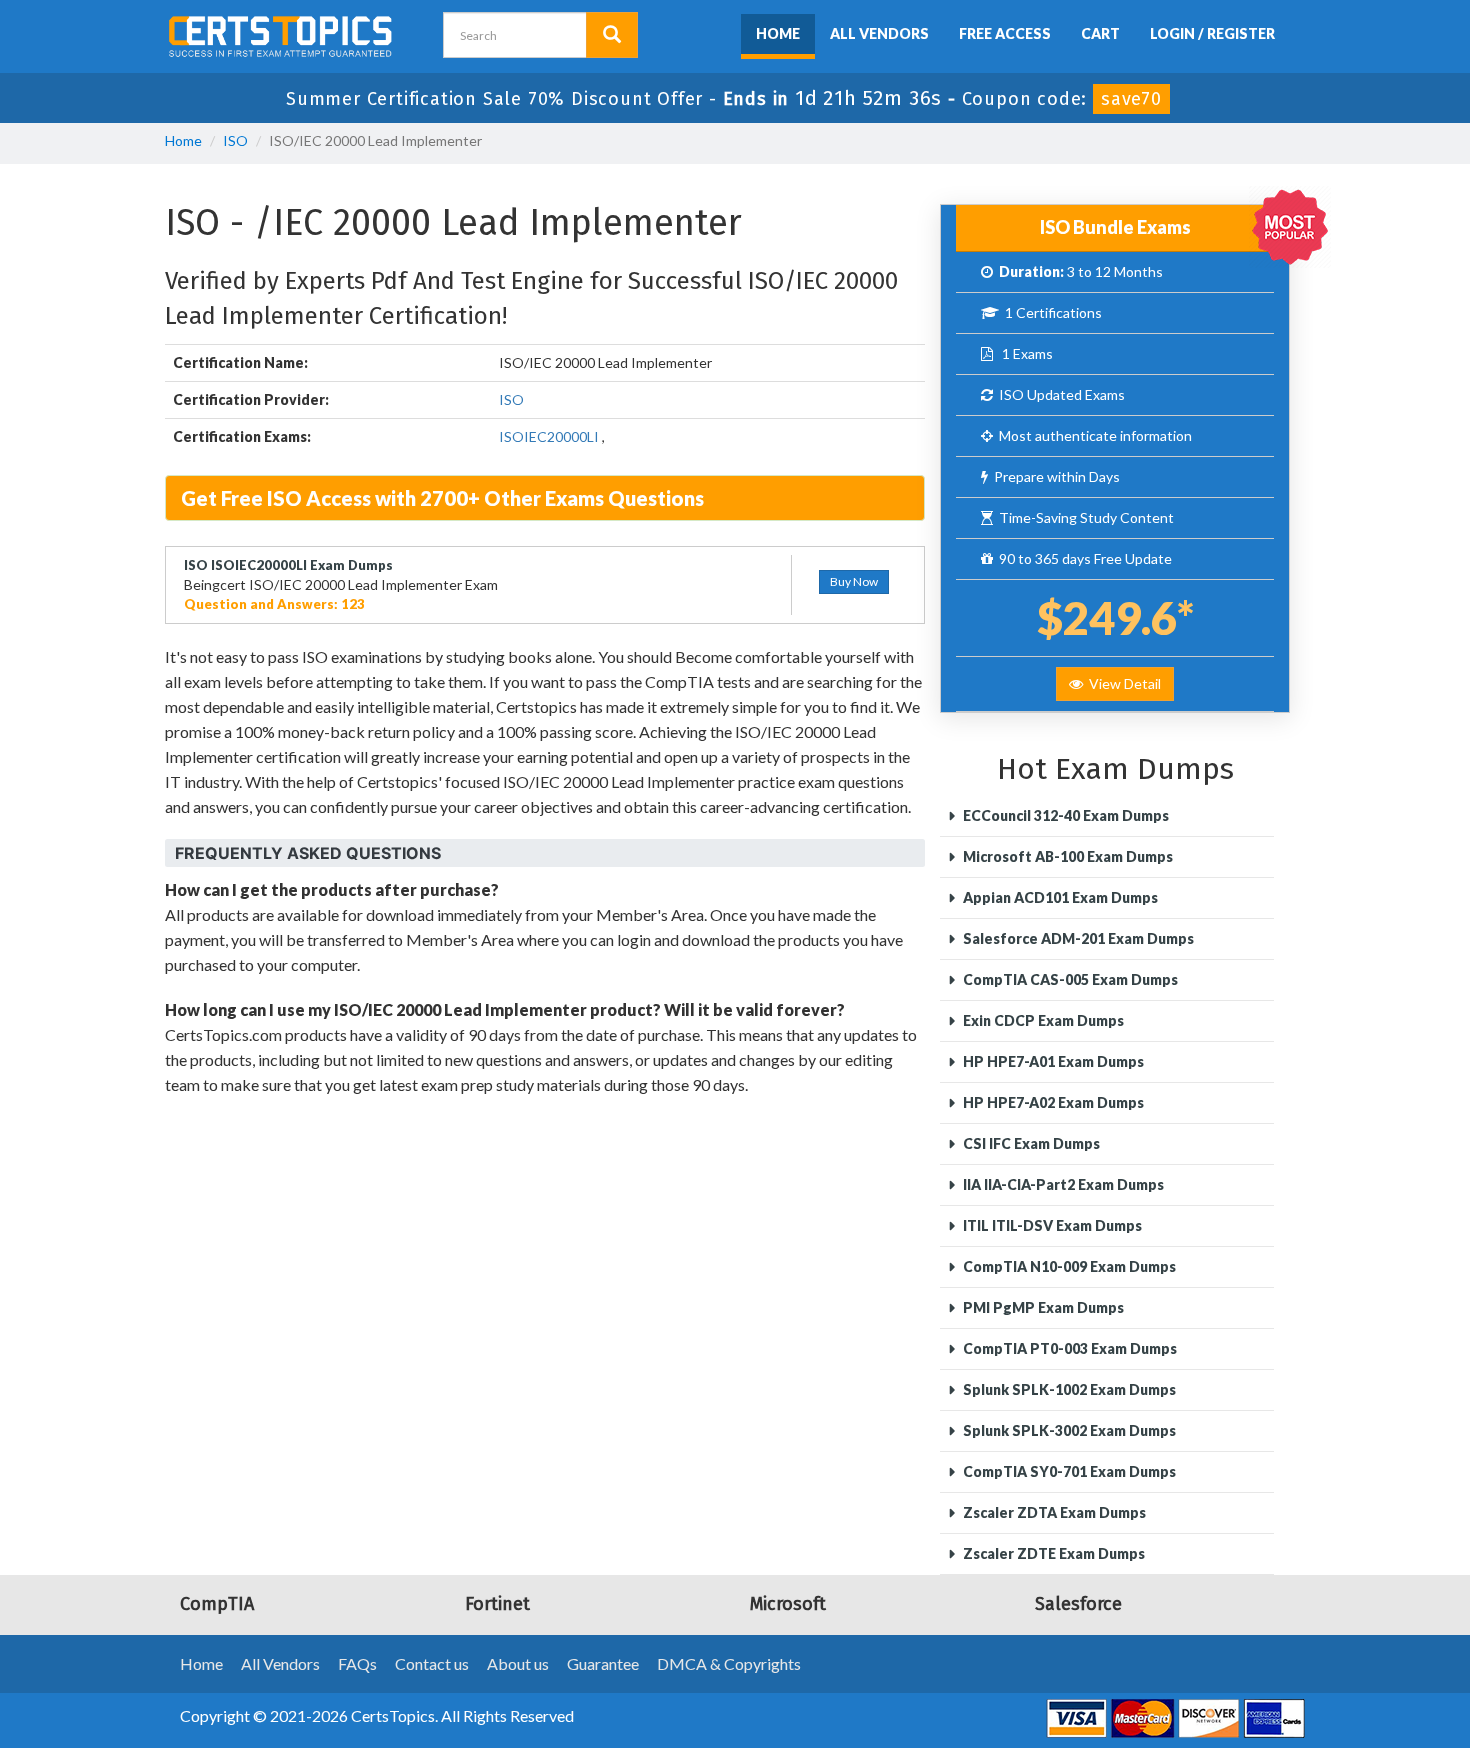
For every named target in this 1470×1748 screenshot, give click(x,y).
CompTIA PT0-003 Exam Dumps (1068, 1348)
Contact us (432, 1663)
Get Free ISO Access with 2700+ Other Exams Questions (442, 498)
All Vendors (879, 33)
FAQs (357, 1663)
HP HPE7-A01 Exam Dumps (1052, 1061)
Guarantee (603, 1663)
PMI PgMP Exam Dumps (1042, 1307)
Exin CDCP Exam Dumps (1042, 1020)
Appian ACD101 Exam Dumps (1059, 897)
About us (518, 1663)
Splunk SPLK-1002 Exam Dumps (1068, 1389)
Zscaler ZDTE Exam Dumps (1052, 1553)
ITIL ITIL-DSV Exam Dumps (1051, 1225)
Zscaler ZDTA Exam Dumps (1053, 1512)
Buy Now (854, 581)
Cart (1100, 33)
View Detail (1122, 683)
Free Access (1005, 33)
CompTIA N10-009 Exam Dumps (1068, 1266)
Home (778, 33)
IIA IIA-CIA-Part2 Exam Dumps (1062, 1184)
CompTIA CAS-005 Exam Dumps (1069, 979)
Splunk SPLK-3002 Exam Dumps (1068, 1430)
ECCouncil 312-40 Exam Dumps (1064, 815)
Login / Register (1212, 33)
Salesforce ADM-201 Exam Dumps (1077, 938)
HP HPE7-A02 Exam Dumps (1052, 1102)
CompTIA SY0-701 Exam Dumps (1068, 1471)
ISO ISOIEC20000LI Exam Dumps (288, 565)
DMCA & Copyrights (729, 1663)
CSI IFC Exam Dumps (1030, 1143)
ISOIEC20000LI (549, 436)
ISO (235, 140)
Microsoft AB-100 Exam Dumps (1066, 856)
